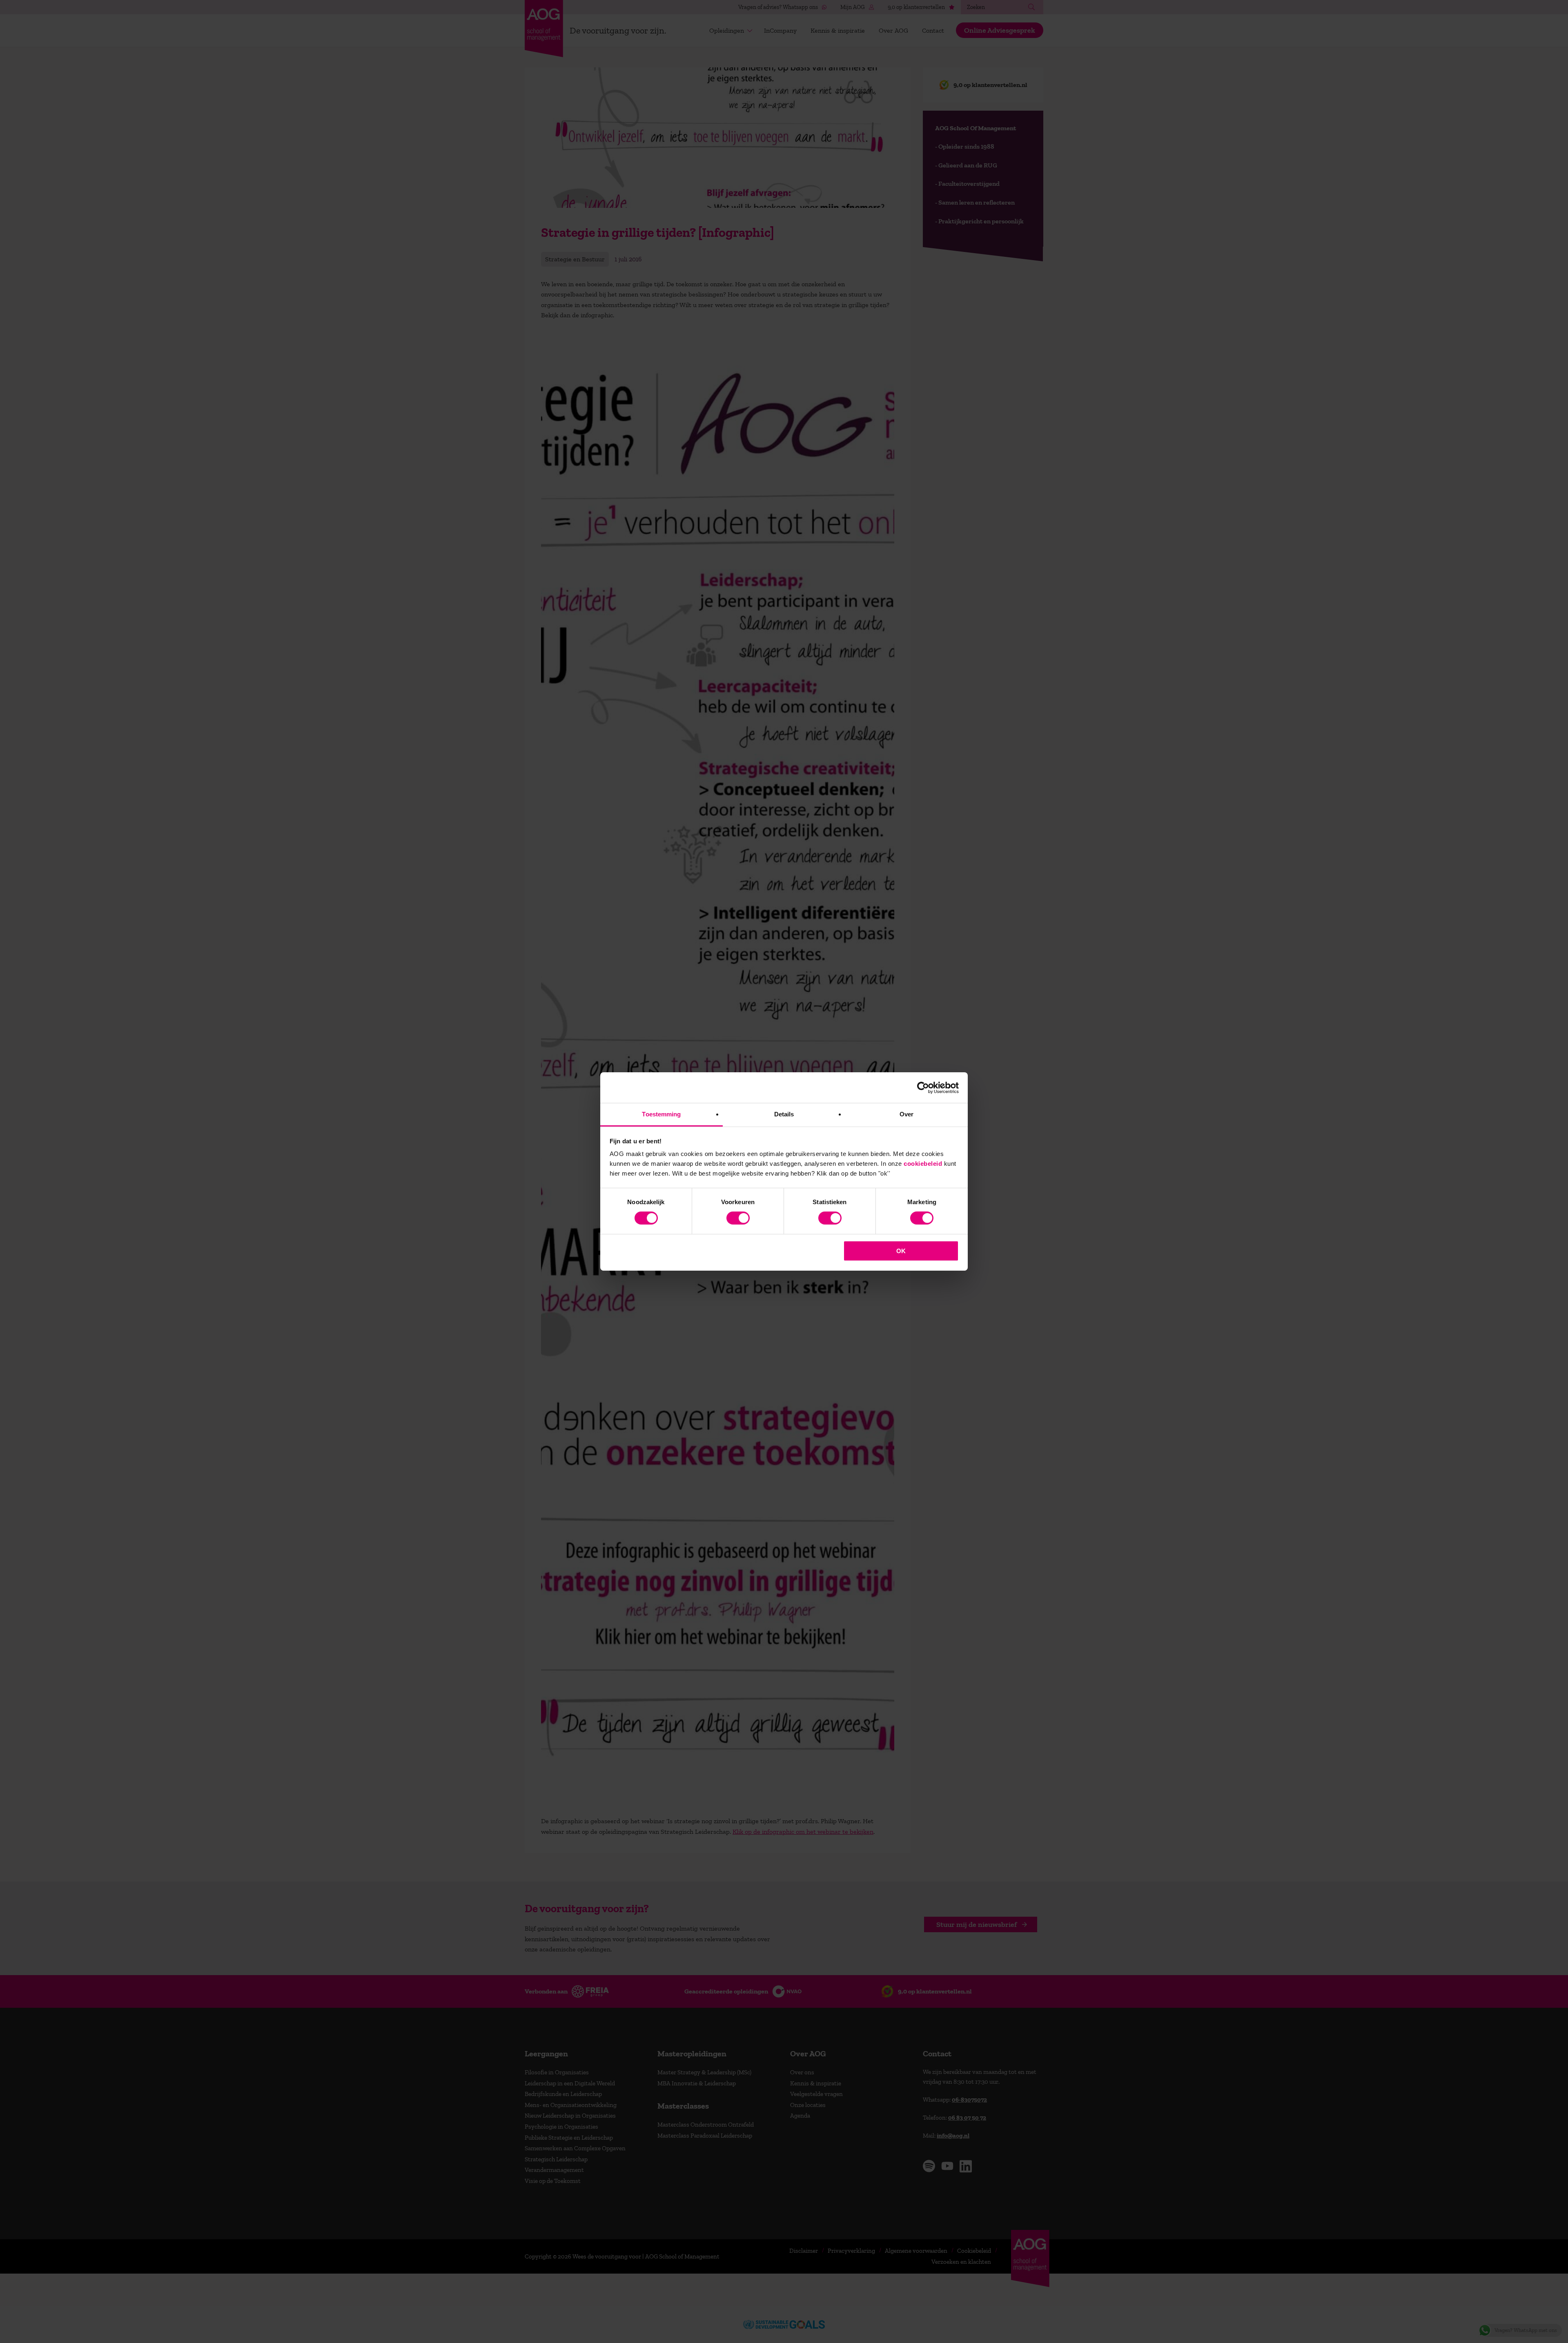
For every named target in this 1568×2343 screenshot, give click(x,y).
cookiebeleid (923, 1164)
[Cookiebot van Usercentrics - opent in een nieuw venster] (923, 1087)
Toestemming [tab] (661, 1114)
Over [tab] (906, 1114)
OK (901, 1251)
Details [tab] (784, 1114)
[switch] (738, 1218)
